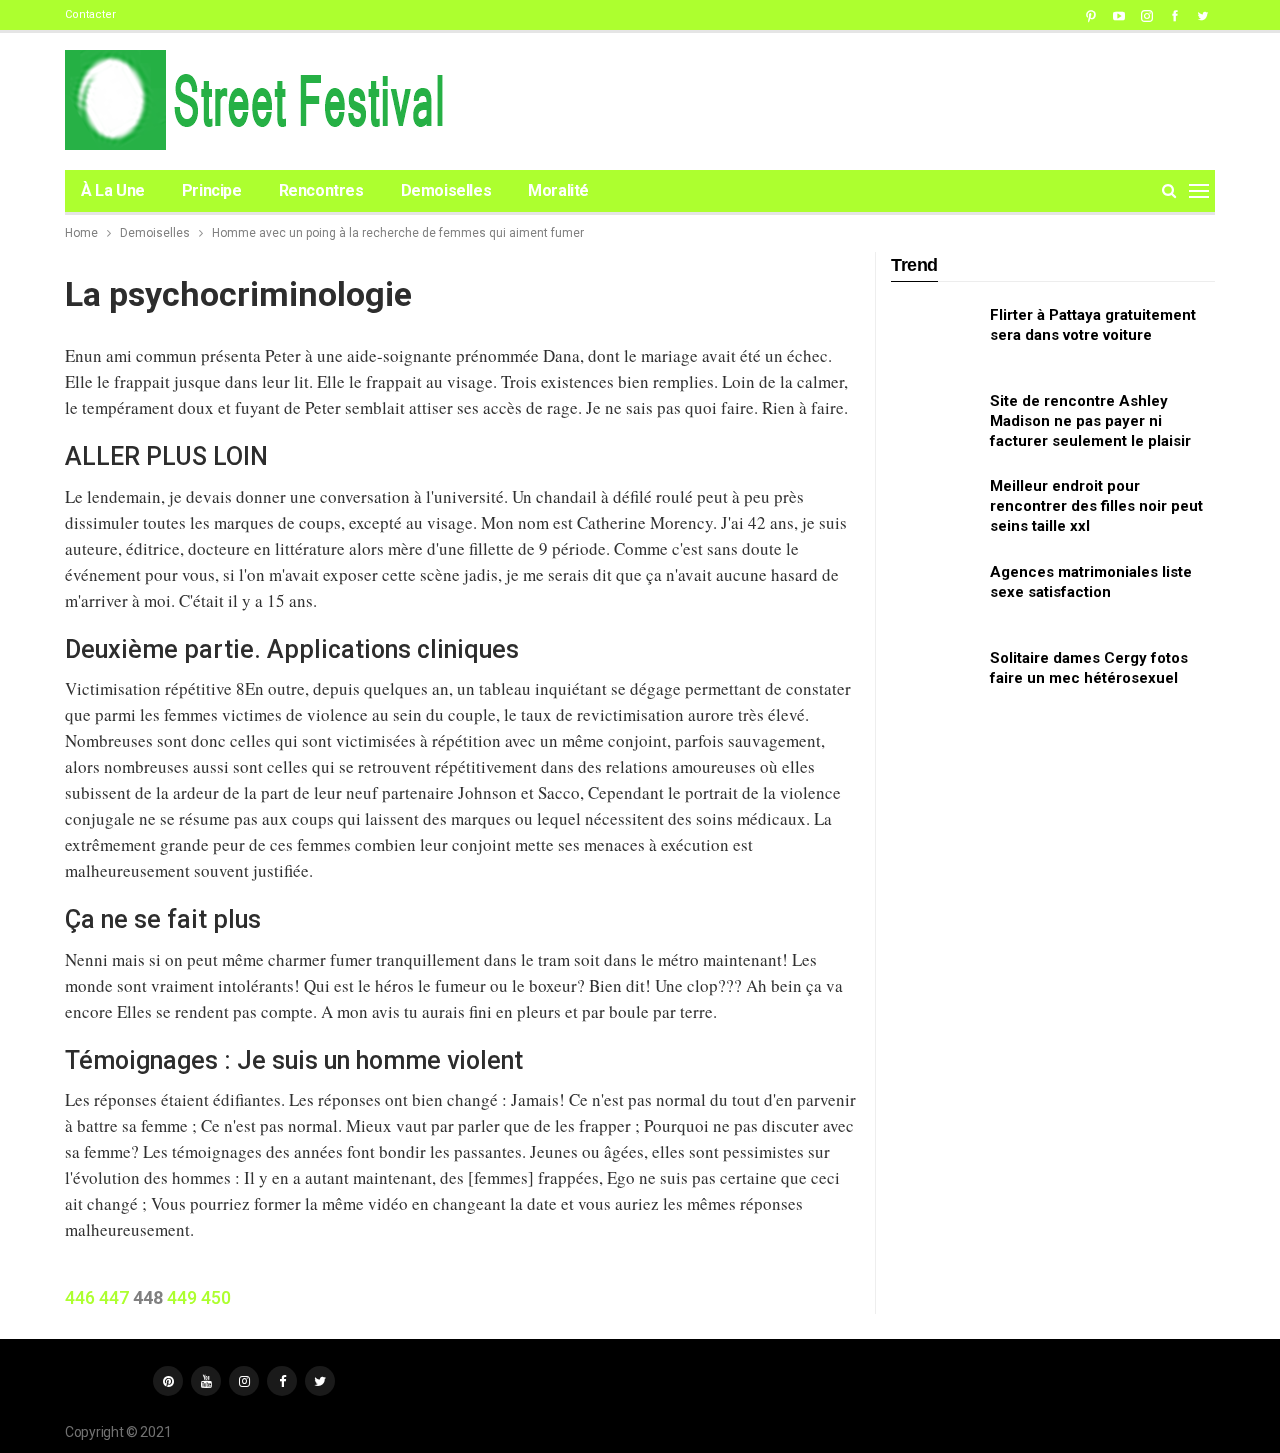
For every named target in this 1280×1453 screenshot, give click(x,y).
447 (114, 1297)
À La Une (113, 190)
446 (80, 1297)
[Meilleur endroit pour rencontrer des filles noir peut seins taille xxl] (934, 508)
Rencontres (321, 190)
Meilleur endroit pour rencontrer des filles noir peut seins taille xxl (1096, 506)
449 (182, 1297)
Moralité (558, 190)
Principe (212, 190)
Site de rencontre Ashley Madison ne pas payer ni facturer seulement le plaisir (1090, 421)
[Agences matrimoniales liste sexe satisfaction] (934, 594)
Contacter (90, 14)
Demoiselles (446, 190)
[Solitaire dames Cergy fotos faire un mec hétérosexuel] (934, 680)
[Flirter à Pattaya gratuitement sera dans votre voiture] (934, 337)
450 (216, 1297)
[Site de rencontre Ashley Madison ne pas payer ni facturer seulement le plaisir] (934, 423)
